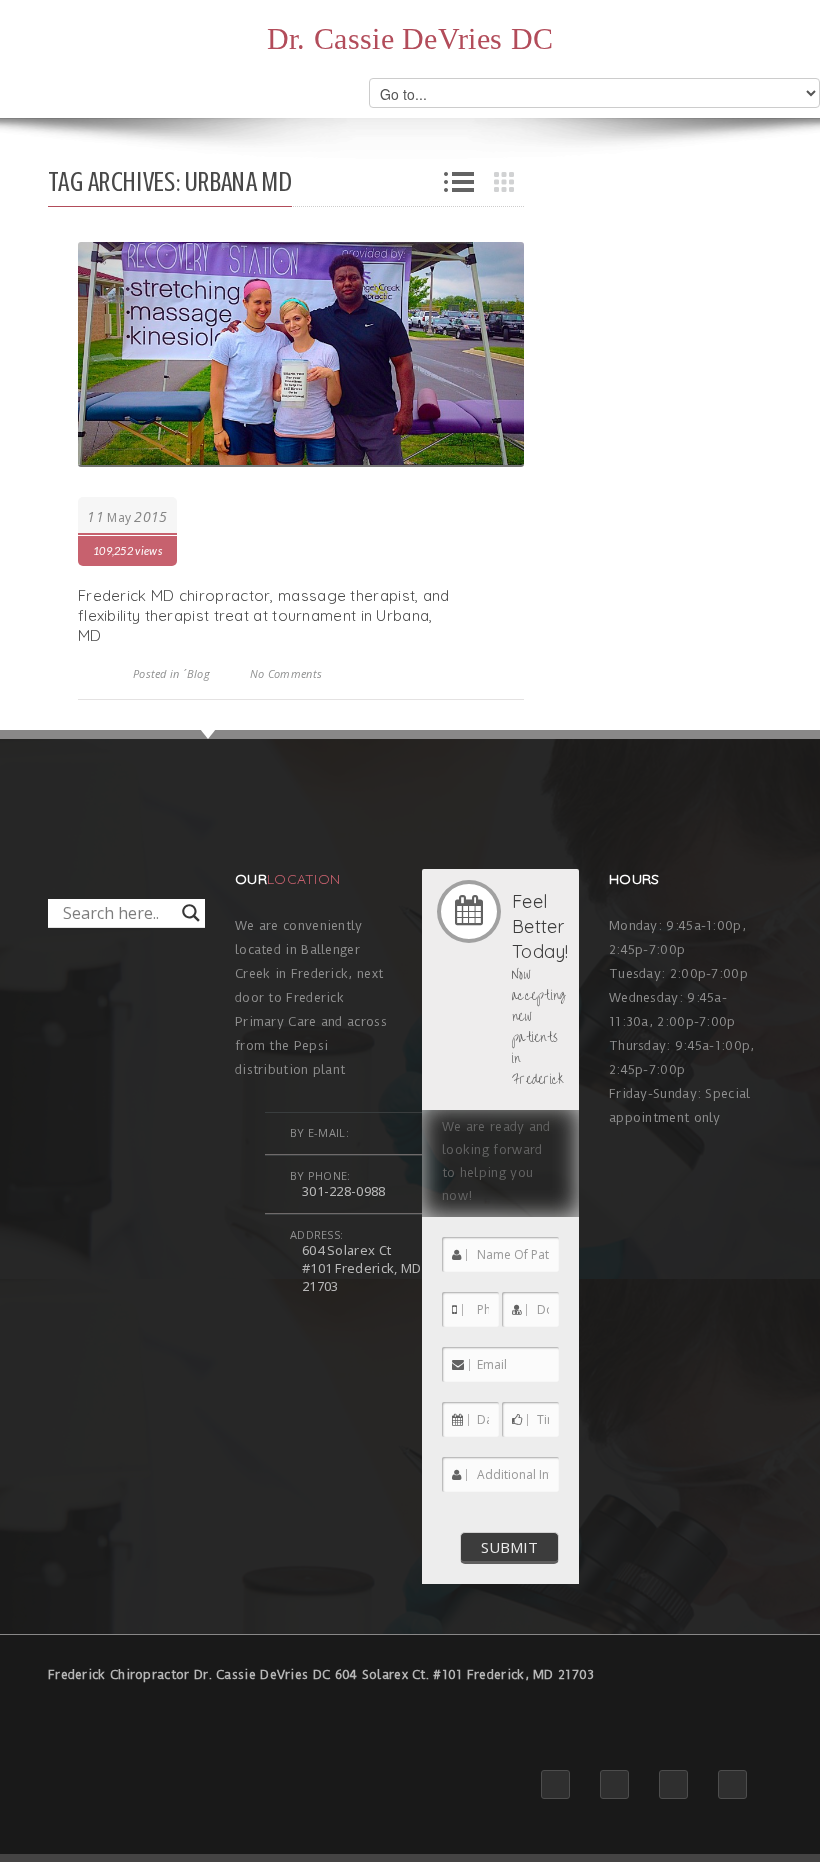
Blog (198, 673)
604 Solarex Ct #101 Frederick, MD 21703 (361, 1268)
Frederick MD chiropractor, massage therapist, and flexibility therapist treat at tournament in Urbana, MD (264, 615)
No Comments (286, 673)
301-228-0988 (344, 1191)
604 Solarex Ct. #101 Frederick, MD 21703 (465, 1674)
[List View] (459, 182)
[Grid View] (509, 182)
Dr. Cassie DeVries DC (410, 39)
